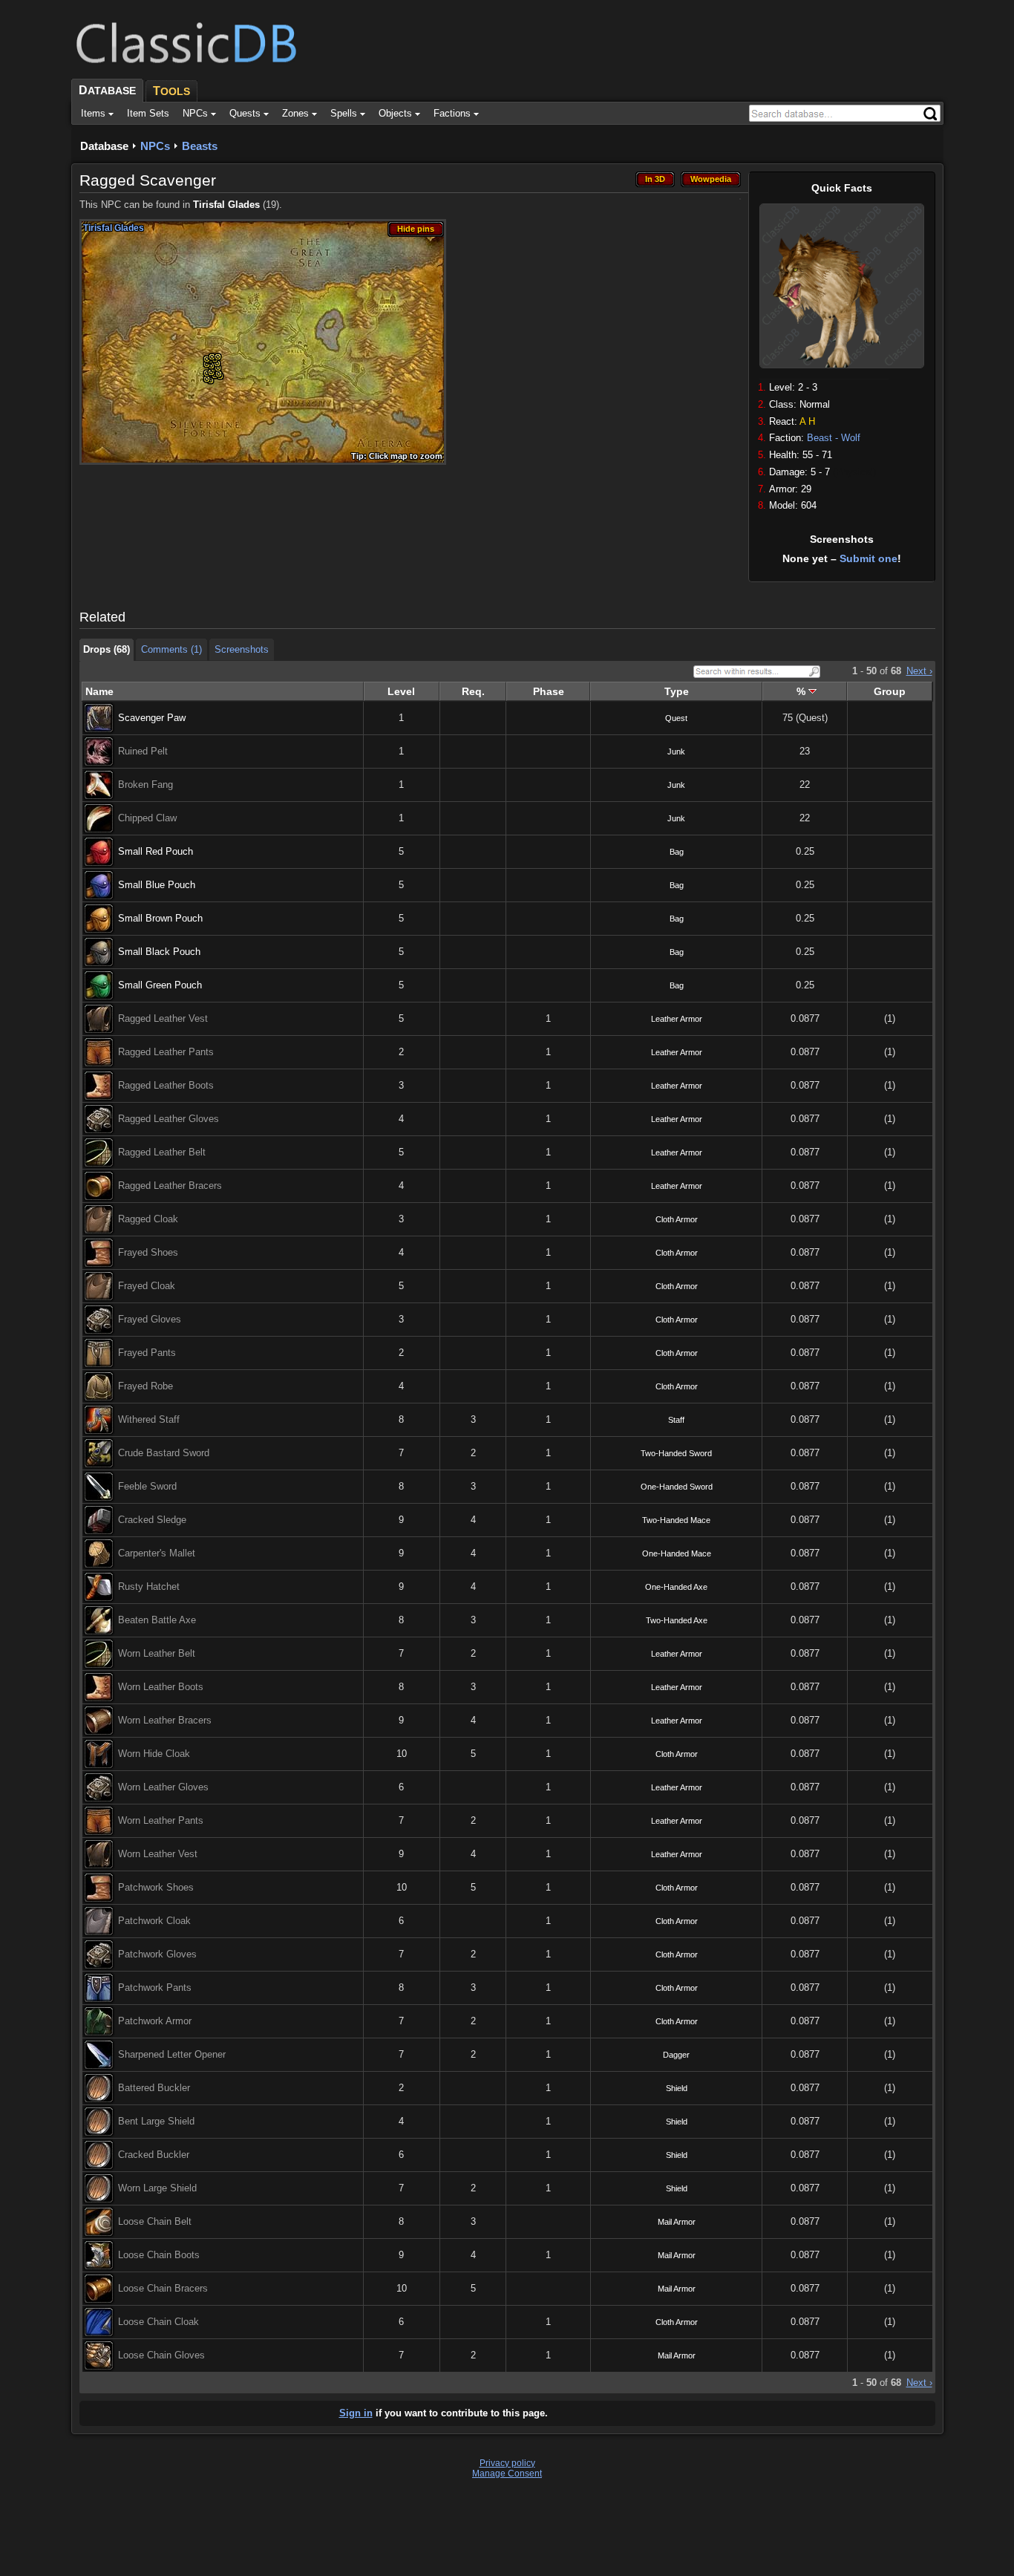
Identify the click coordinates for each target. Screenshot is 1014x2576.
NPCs (155, 146)
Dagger (676, 2055)
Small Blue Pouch (157, 885)
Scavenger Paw (152, 718)
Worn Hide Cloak (154, 1754)
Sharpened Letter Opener (172, 2054)
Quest (676, 718)
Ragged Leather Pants (166, 1052)
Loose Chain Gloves (161, 2355)
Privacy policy (507, 2463)
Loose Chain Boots (159, 2255)
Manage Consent (507, 2474)
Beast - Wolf (834, 438)
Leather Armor (677, 1019)
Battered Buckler (154, 2088)
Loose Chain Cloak (158, 2322)
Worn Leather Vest (158, 1854)
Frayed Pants (147, 1353)
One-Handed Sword (677, 1487)
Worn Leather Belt (157, 1653)
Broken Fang (145, 785)
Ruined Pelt (143, 751)
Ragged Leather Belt (162, 1152)
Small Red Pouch (156, 851)
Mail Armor (677, 2222)
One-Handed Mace (677, 1553)
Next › (919, 671)
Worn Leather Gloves (163, 1787)
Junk (676, 751)
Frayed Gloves (150, 1319)
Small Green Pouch (160, 985)
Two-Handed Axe (677, 1620)
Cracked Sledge (152, 1520)
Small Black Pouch (159, 952)
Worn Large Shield (157, 2188)
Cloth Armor (677, 1219)
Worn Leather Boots (161, 1687)
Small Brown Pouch (160, 918)
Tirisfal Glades (226, 205)
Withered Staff (149, 1419)
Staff (676, 1420)
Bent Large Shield (156, 2121)
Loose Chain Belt (155, 2221)
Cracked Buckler (154, 2155)
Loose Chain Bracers (163, 2288)
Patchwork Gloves (157, 1954)
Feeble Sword (147, 1486)
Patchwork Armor (155, 2021)
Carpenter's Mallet (157, 1553)
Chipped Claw (147, 818)
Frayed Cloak (147, 1286)
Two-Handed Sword (676, 1453)
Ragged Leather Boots (166, 1085)
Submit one (869, 558)
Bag (677, 852)
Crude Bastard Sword (164, 1453)
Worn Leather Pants (161, 1820)
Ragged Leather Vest (163, 1018)
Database (104, 146)
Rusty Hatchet (149, 1587)
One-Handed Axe (676, 1587)
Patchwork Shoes (156, 1887)
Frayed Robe (145, 1386)
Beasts (200, 146)
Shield (677, 2088)
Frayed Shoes (148, 1252)
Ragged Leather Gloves (169, 1119)
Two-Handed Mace (676, 1520)
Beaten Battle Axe (157, 1620)
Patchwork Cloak (154, 1921)
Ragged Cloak (148, 1219)
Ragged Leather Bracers (170, 1186)
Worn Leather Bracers (165, 1720)
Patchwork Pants (155, 1988)
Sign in (356, 2413)
